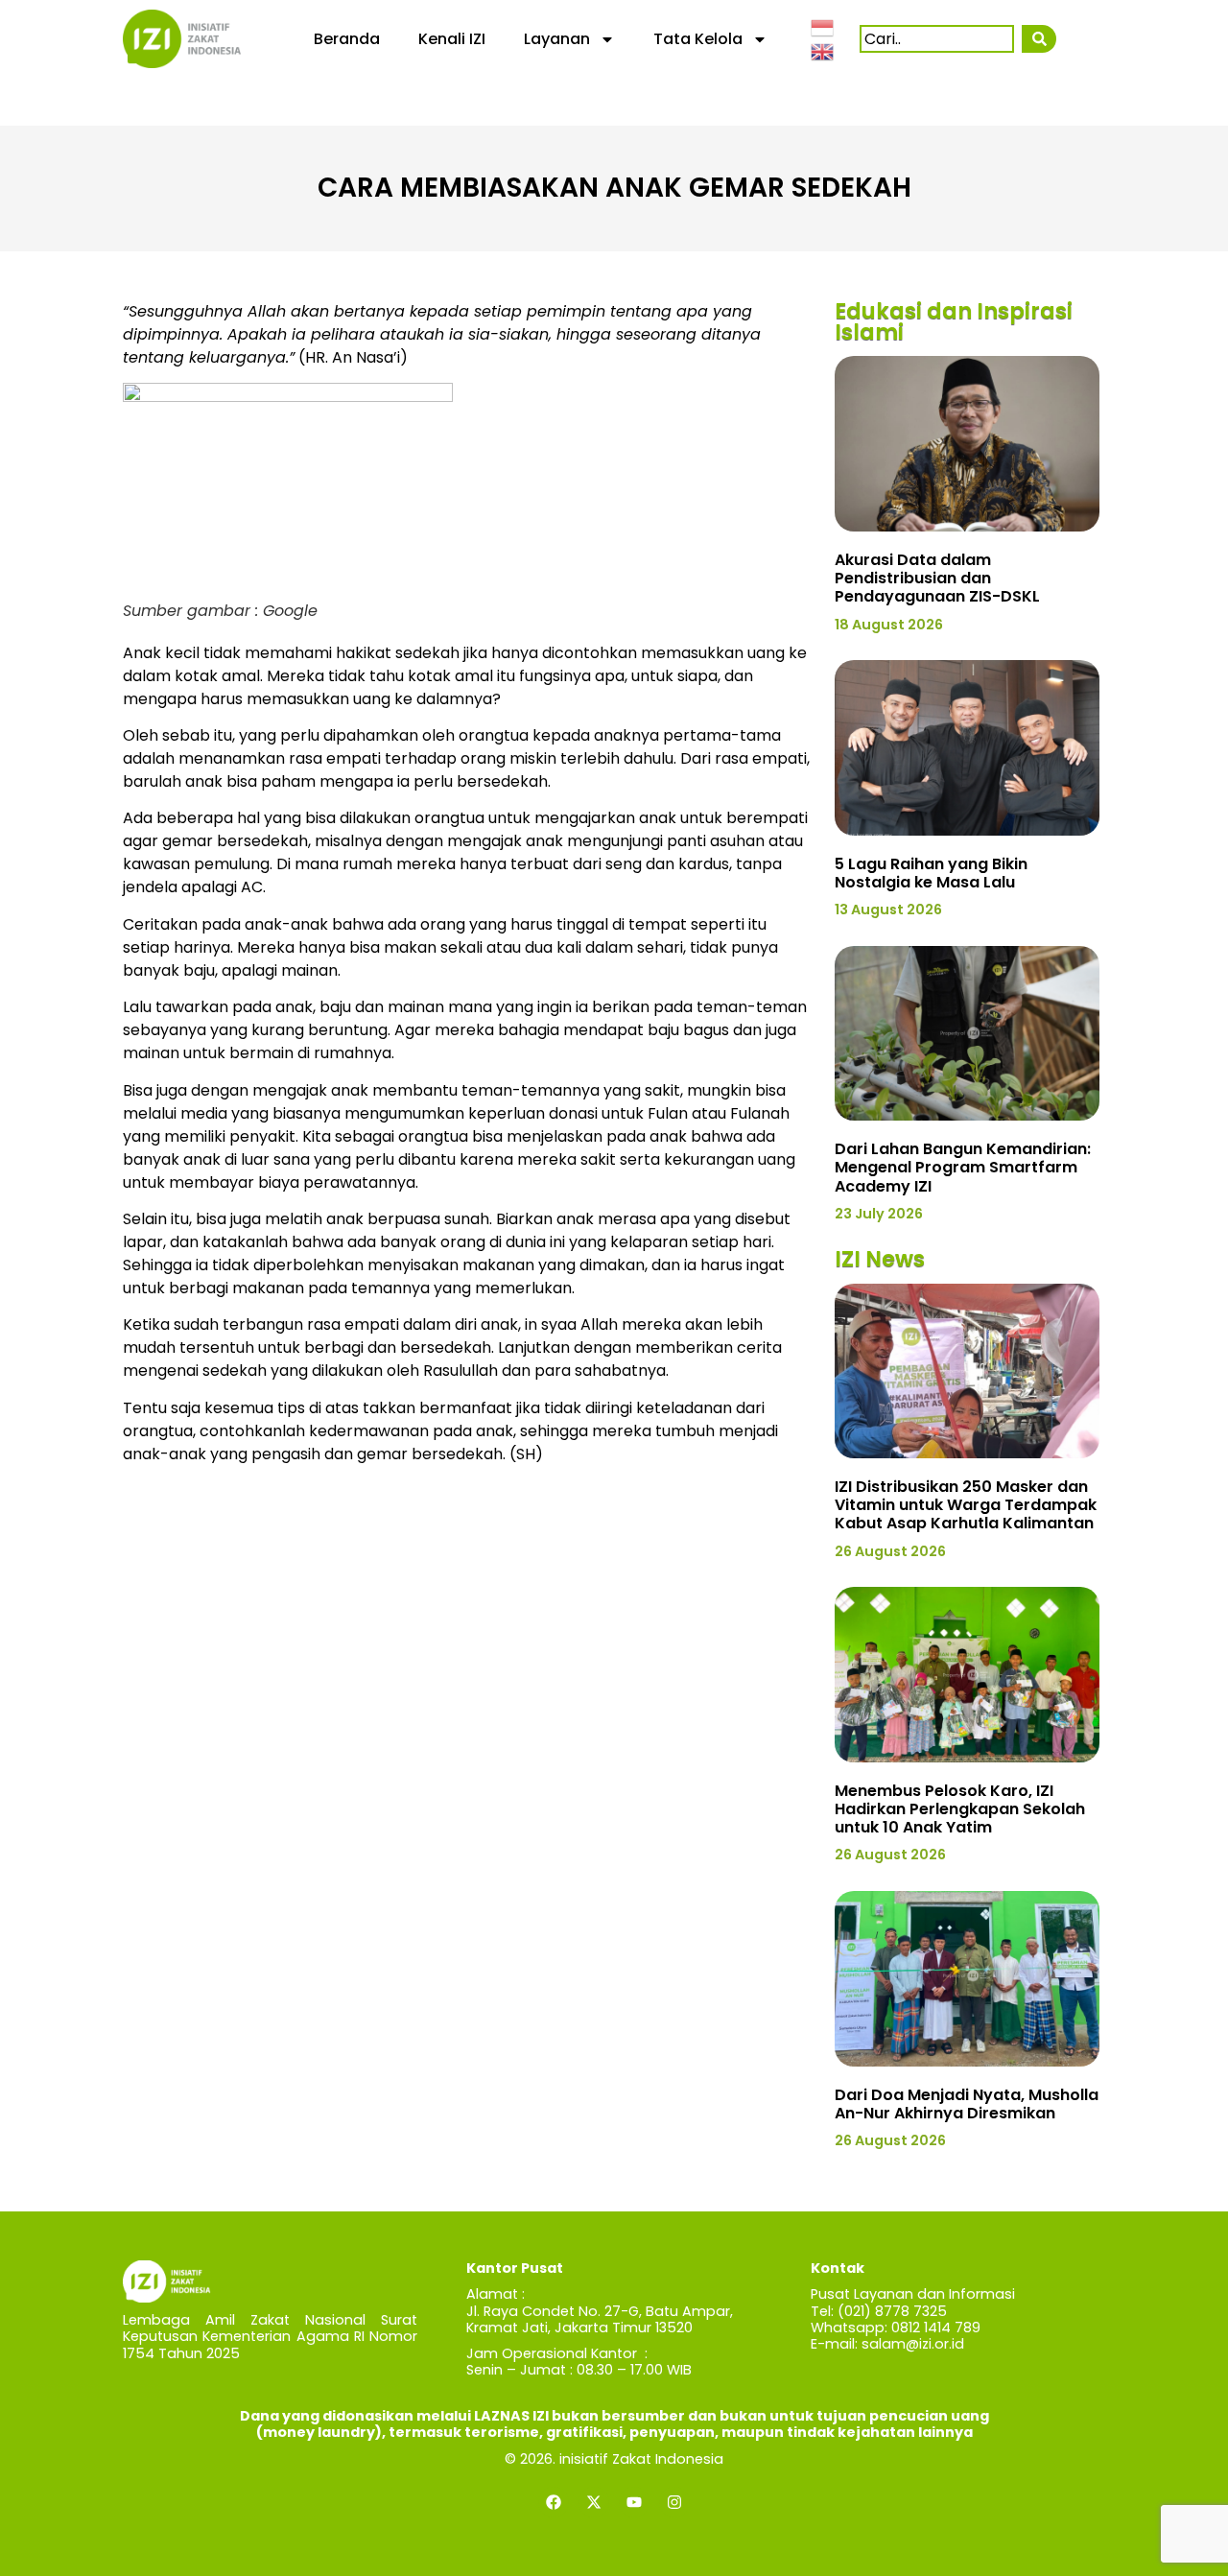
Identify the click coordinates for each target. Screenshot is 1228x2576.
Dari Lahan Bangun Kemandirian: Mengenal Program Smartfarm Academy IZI (963, 1167)
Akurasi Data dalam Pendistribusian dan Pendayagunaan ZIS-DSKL (937, 578)
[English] (823, 51)
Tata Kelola (698, 39)
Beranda (347, 39)
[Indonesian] (823, 26)
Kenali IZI (452, 39)
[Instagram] (674, 2502)
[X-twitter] (594, 2502)
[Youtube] (634, 2502)
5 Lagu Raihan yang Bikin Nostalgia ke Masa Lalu (931, 873)
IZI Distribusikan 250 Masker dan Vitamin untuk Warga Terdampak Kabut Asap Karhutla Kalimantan (966, 1505)
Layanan (557, 39)
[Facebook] (554, 2502)
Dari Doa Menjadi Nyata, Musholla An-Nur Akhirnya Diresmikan (967, 2104)
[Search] (1039, 39)
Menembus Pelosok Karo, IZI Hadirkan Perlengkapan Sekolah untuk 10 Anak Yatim (960, 1809)
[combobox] (937, 39)
